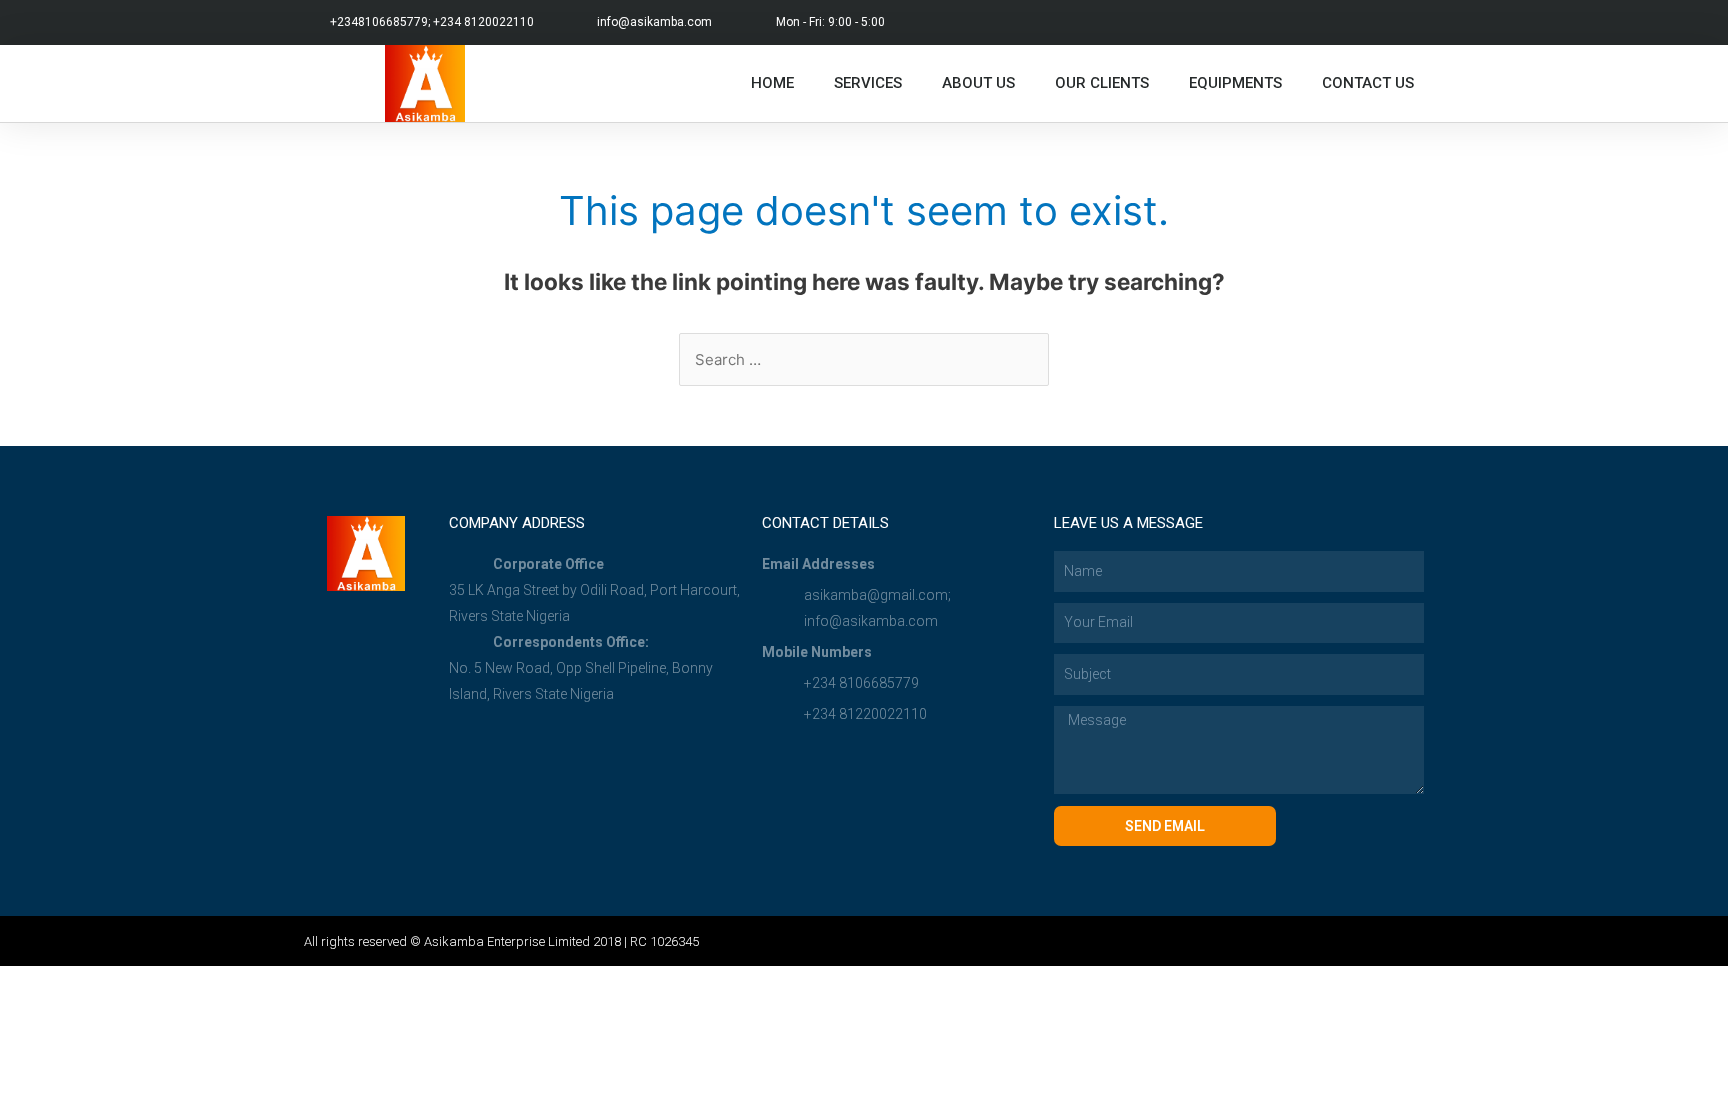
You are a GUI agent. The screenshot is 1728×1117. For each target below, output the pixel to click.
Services (868, 83)
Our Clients (1102, 83)
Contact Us (1368, 83)
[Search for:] (864, 359)
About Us (978, 83)
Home (772, 83)
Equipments (1235, 83)
